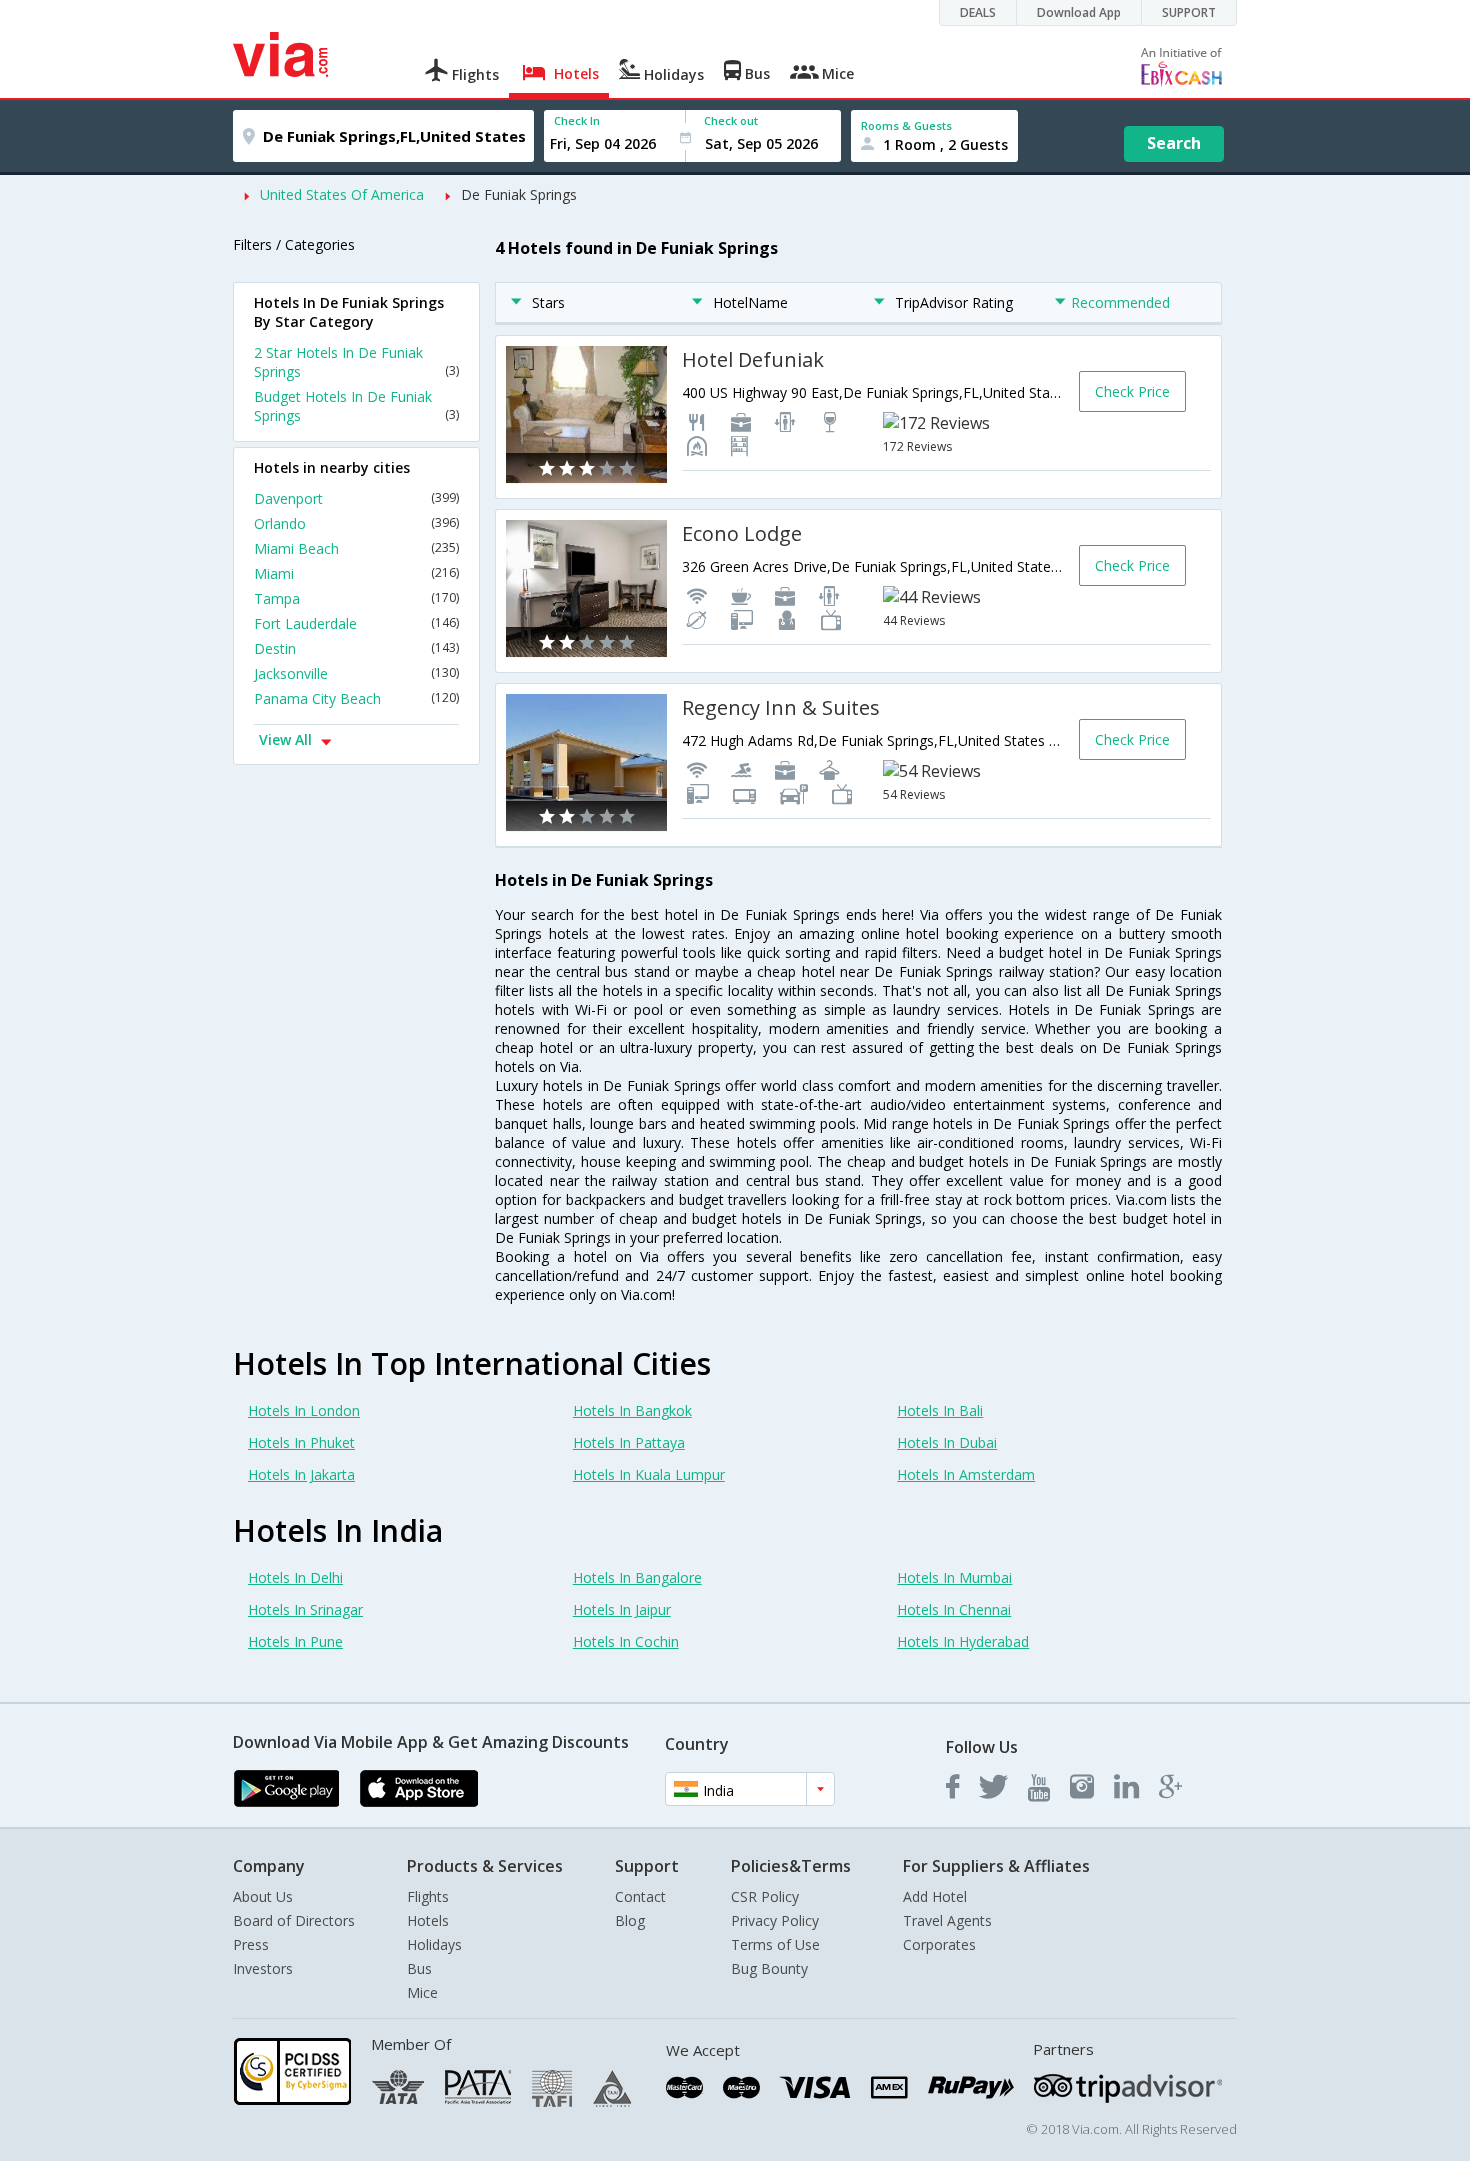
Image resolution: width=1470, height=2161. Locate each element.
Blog (630, 1920)
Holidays (434, 1944)
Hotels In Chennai (954, 1609)
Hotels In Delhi (295, 1577)
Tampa (356, 598)
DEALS (978, 12)
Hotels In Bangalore (637, 1577)
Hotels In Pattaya (629, 1442)
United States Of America (342, 194)
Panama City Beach (356, 698)
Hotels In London (304, 1410)
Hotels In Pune (295, 1641)
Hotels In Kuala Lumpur (649, 1474)
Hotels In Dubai (947, 1442)
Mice (422, 1992)
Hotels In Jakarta (301, 1474)
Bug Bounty (769, 1968)
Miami (356, 573)
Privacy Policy (775, 1920)
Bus (419, 1968)
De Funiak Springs (519, 194)
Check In (577, 120)
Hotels (428, 1920)
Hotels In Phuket (301, 1442)
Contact (640, 1896)
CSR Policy (765, 1896)
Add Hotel (935, 1896)
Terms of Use (775, 1944)
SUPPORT (1189, 12)
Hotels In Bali (940, 1410)
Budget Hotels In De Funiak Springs (356, 406)
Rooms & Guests (906, 125)
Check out (731, 120)
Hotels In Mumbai (954, 1577)
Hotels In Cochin (626, 1641)
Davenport (356, 498)
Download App (1079, 12)
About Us (263, 1896)
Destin (356, 648)
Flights (428, 1896)
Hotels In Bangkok (632, 1410)
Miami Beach (356, 548)
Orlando (356, 523)
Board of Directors (294, 1920)
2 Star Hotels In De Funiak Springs (356, 362)
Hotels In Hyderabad (963, 1641)
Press (251, 1944)
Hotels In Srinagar (305, 1609)
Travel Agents (947, 1920)
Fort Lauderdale (356, 623)
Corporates (939, 1944)
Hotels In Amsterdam (966, 1474)
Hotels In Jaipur (622, 1609)
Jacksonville (356, 673)
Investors (263, 1968)
